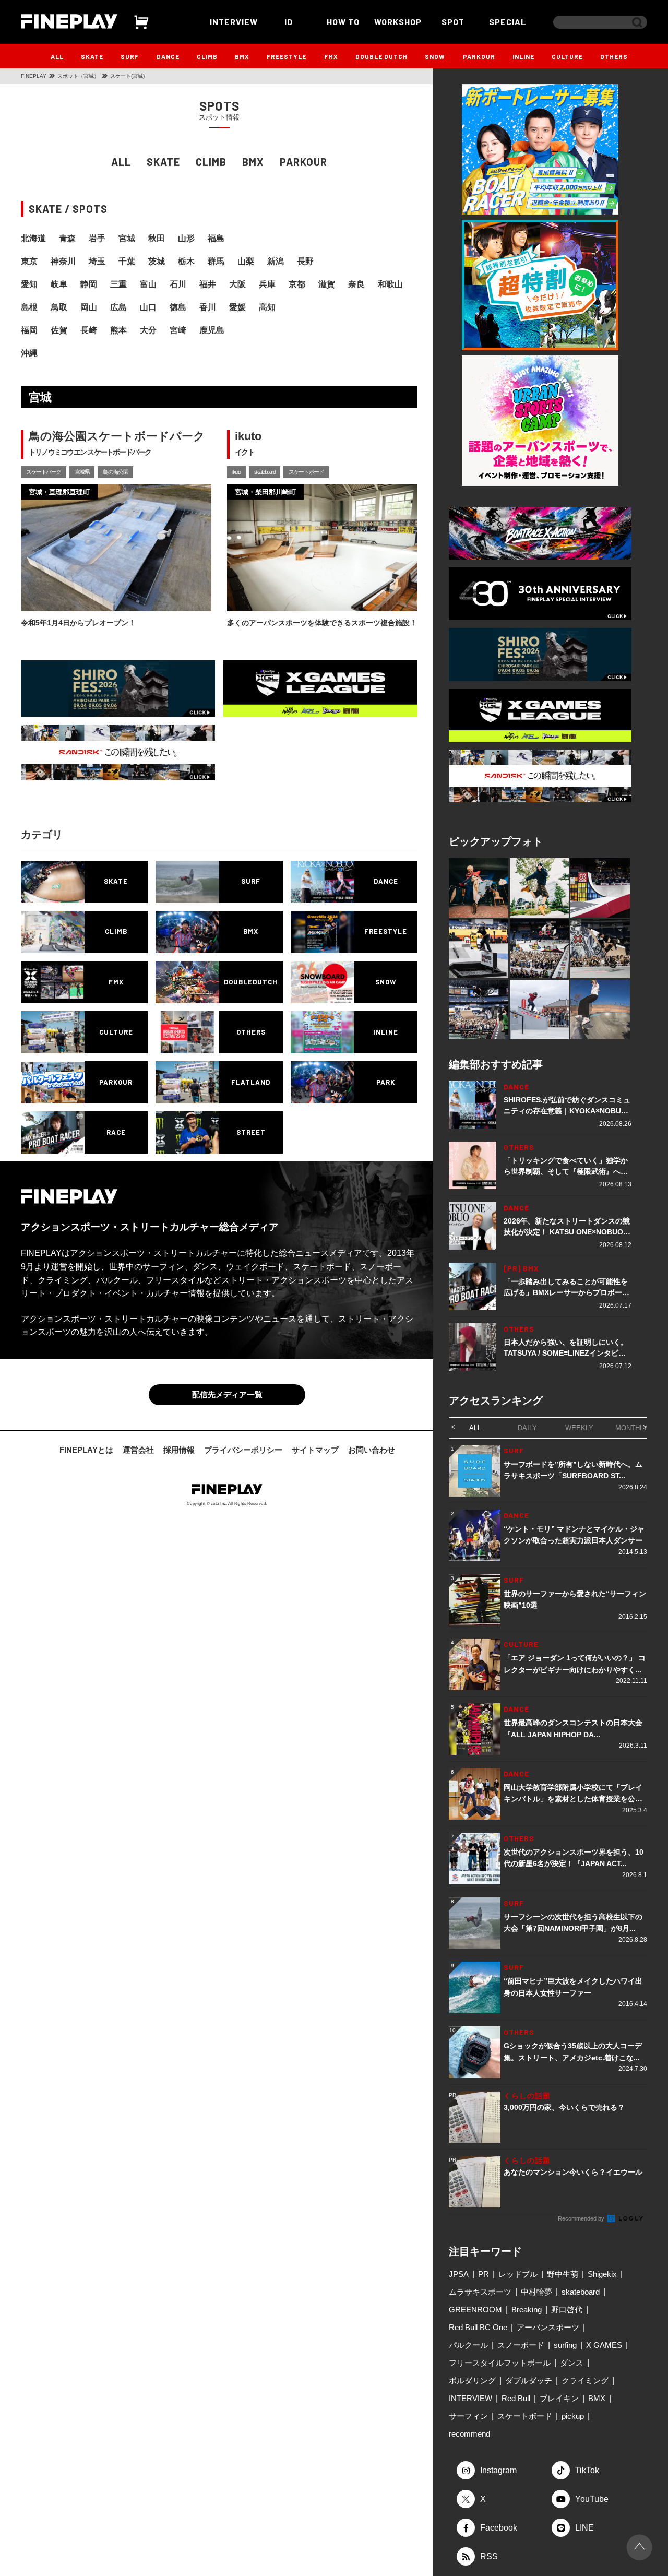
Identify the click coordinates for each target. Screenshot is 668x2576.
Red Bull (516, 2398)
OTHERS (614, 56)
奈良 (356, 284)
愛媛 (237, 307)
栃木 (186, 261)
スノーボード (521, 2345)
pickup (573, 2416)
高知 (267, 307)
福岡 (29, 330)
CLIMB (207, 56)
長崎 (89, 330)
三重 (118, 284)
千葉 (127, 261)
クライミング (585, 2381)
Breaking (527, 2310)
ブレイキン (559, 2398)
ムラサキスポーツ (480, 2292)
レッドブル (518, 2274)
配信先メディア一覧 (227, 1394)
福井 (208, 284)
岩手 (97, 238)
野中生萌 (563, 2274)
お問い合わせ (372, 1450)
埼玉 (97, 261)
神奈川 (63, 261)
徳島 (178, 307)
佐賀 (59, 330)
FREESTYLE (287, 56)
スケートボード (306, 472)
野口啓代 (567, 2310)
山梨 (246, 261)
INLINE (523, 56)
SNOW (435, 56)
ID (289, 22)
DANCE (168, 56)
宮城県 (82, 472)
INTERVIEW (234, 22)
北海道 (33, 238)
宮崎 (178, 330)
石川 (178, 284)
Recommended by (582, 2218)
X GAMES (604, 2345)
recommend (469, 2434)
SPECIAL (508, 22)
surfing (565, 2345)
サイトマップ (315, 1450)
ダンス (572, 2363)
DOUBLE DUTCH (381, 56)
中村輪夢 (536, 2292)
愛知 (29, 284)
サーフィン (468, 2416)
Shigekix (602, 2274)
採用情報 (179, 1450)
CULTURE (567, 56)
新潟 (276, 261)
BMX (242, 56)
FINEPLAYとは (86, 1450)
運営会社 (138, 1450)
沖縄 (29, 353)
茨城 (157, 261)
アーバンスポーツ (548, 2327)
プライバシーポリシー (243, 1450)
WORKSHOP (398, 22)
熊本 (118, 330)
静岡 (89, 284)
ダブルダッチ (529, 2381)
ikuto (236, 472)
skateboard (265, 472)
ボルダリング (472, 2381)
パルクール (468, 2345)
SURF (130, 56)
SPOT (453, 22)
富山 (148, 284)
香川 (208, 307)
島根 (29, 307)
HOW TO (343, 22)
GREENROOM (475, 2310)
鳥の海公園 (115, 472)
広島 (118, 307)
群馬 (216, 261)
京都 (297, 284)
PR (484, 2274)
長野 (305, 261)
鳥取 (59, 307)
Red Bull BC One (478, 2327)
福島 (216, 238)
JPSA (459, 2274)
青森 (67, 238)
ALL (57, 56)
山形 (186, 238)
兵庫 (267, 284)
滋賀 (327, 284)
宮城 (127, 238)
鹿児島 (212, 330)
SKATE (92, 56)
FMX (331, 56)
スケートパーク (44, 472)
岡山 (89, 307)
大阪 (237, 284)
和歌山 (390, 284)
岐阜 (59, 284)
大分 (148, 330)
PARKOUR (479, 56)
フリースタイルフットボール (500, 2363)
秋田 (157, 238)
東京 (29, 261)
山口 (148, 307)
